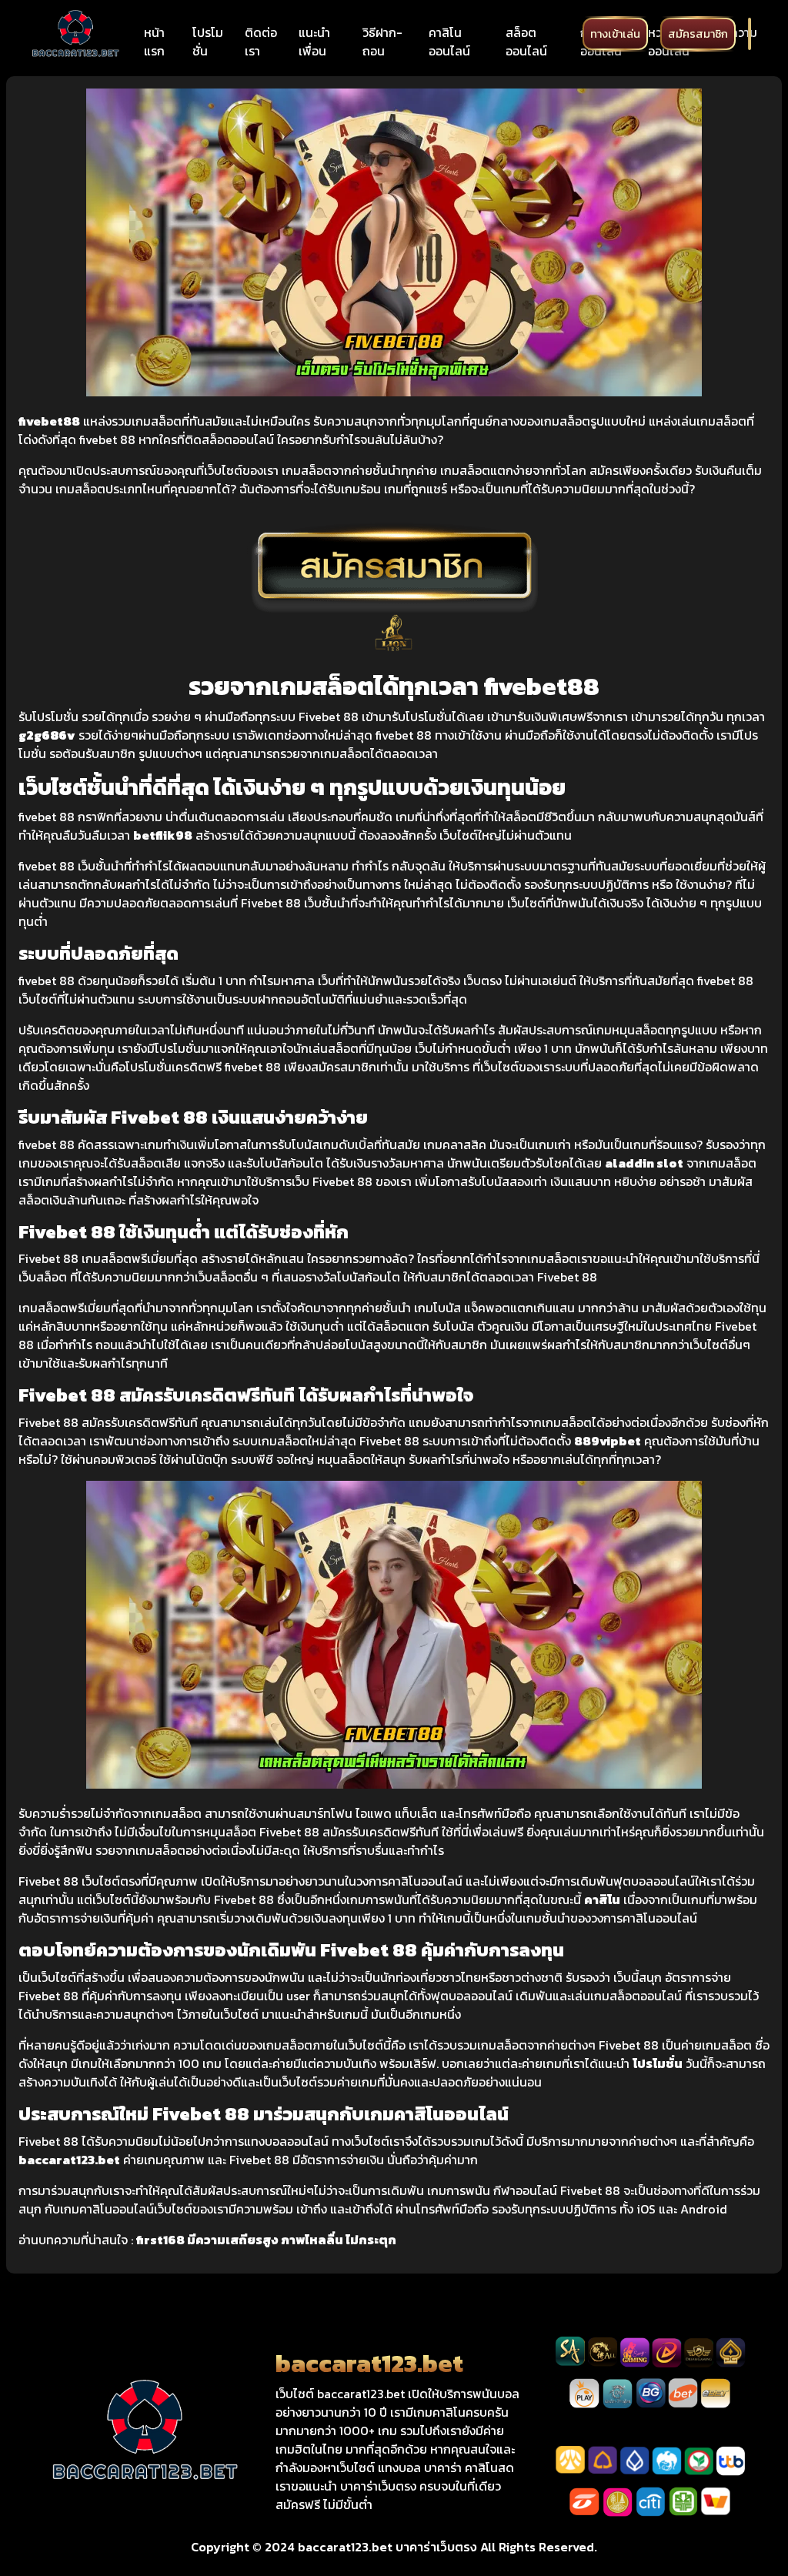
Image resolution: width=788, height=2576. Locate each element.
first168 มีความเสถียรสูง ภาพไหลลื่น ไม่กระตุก (266, 2240)
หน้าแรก (154, 42)
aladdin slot (644, 1163)
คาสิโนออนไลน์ (449, 42)
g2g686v (47, 735)
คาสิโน (602, 1899)
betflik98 (163, 835)
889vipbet (608, 1441)
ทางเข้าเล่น (615, 34)
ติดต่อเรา (261, 42)
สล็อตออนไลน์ (526, 42)
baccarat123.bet (69, 2160)
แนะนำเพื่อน (314, 42)
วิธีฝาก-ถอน (382, 42)
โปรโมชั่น (208, 42)
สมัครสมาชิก (698, 34)
